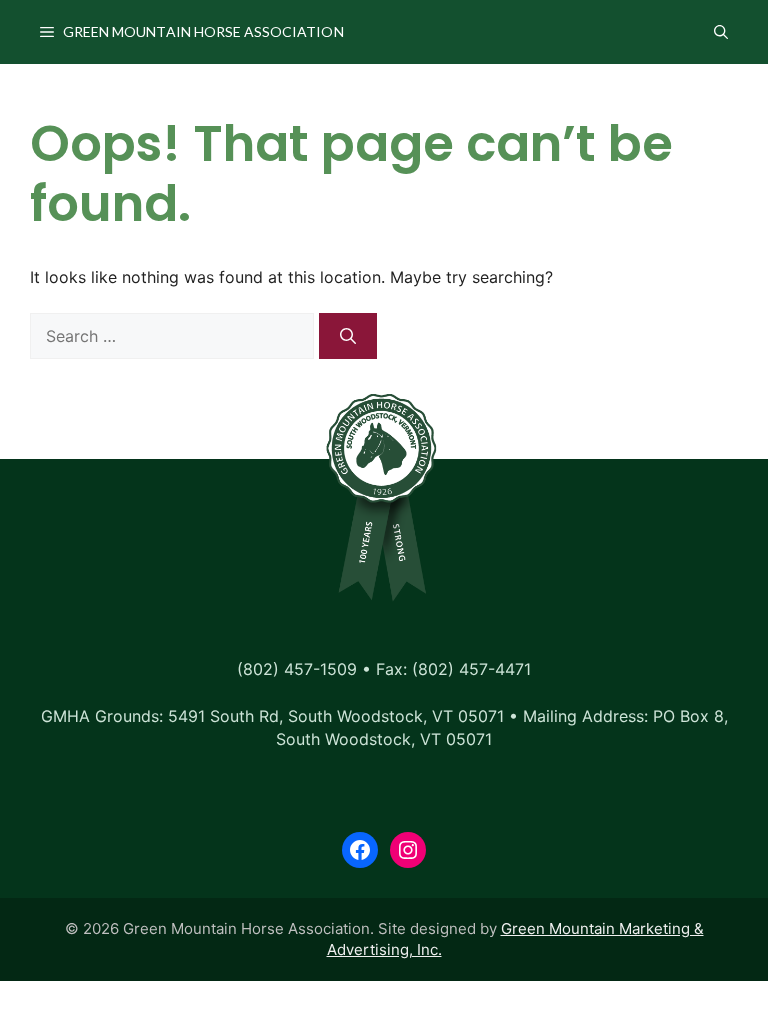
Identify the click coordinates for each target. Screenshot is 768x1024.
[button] (721, 32)
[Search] (348, 336)
